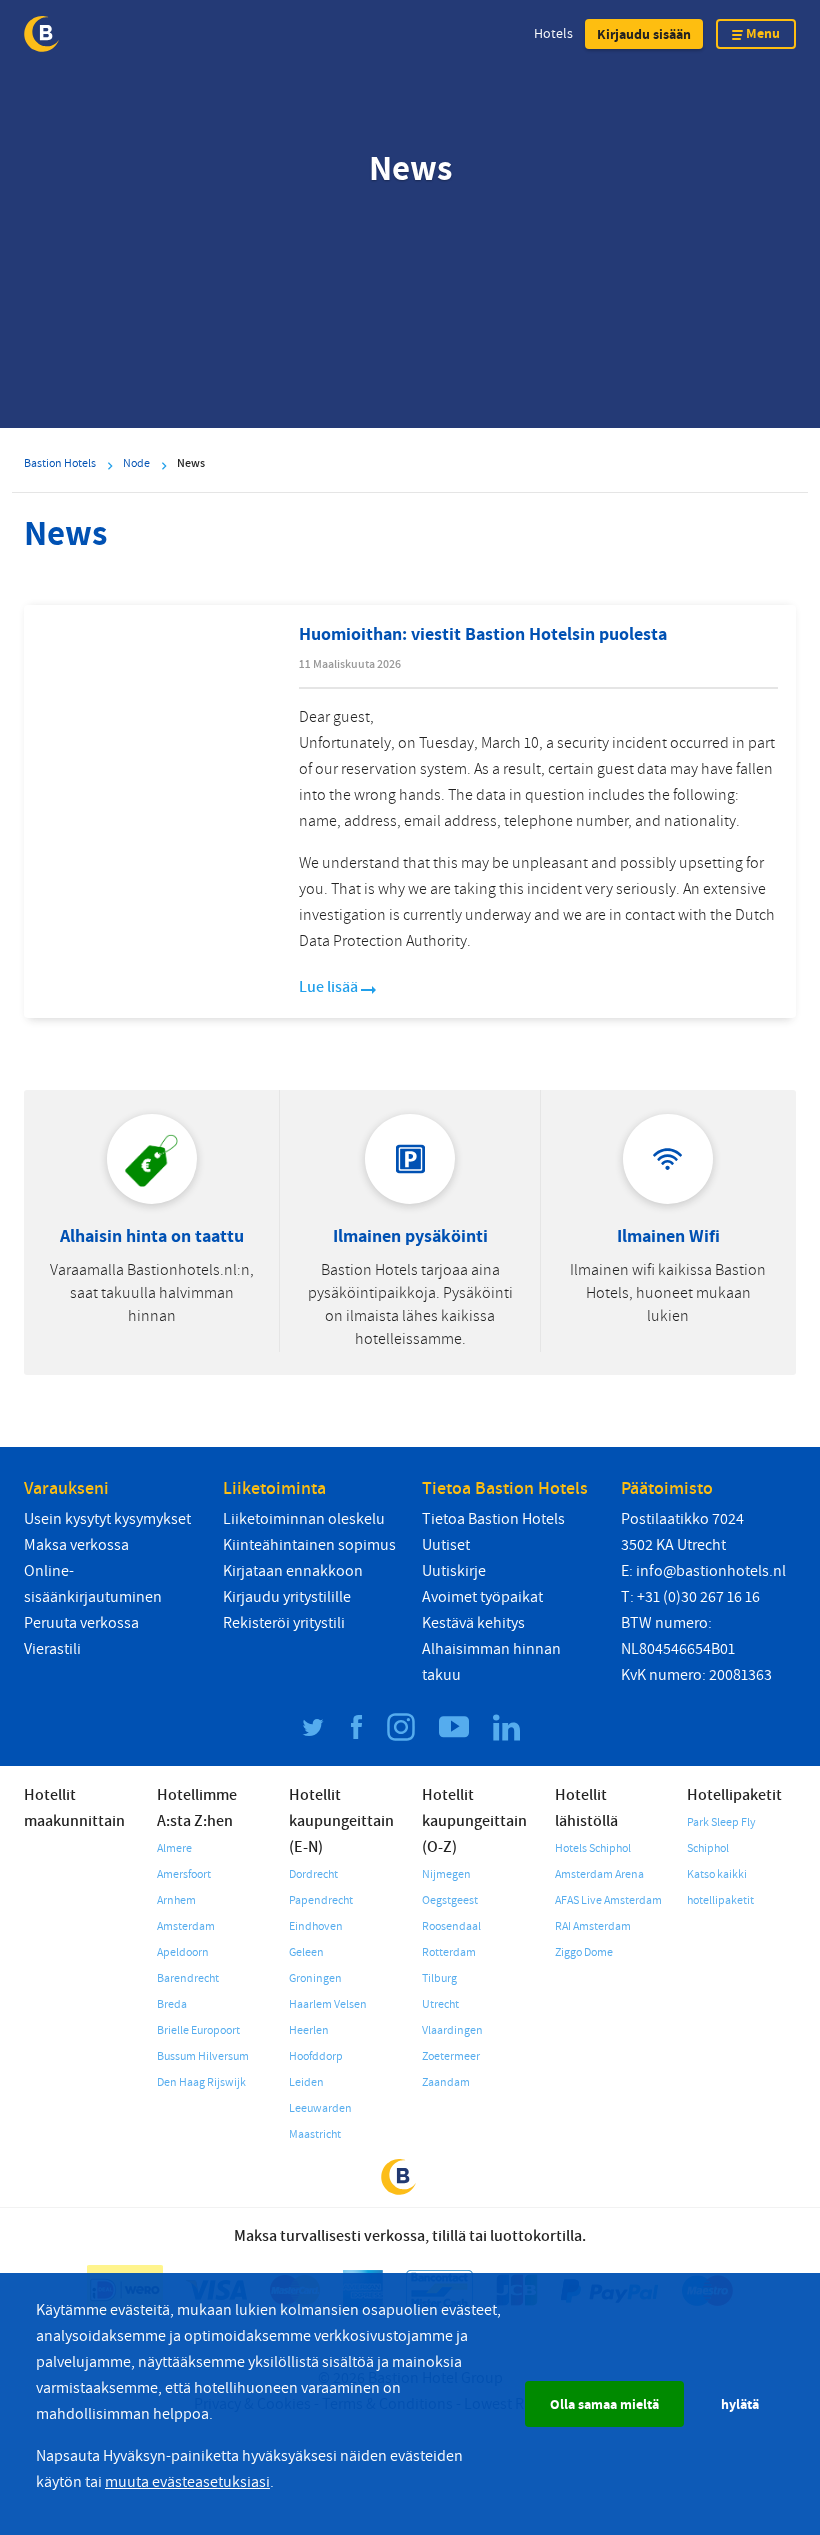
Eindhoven (316, 1926)
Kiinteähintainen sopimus (309, 1545)
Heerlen (309, 2030)
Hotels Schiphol (593, 1848)
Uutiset (446, 1545)
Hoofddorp (316, 2056)
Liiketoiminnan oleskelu (304, 1519)
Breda (172, 2004)
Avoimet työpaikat (482, 1597)
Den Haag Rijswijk (201, 2082)
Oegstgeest (450, 1900)
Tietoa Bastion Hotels (493, 1519)
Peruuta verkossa (81, 1623)
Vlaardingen (452, 2030)
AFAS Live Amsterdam (608, 1900)
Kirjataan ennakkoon (293, 1571)
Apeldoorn (183, 1952)
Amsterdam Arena (599, 1874)
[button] (644, 34)
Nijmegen (446, 1874)
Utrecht (440, 2004)
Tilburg (439, 1978)
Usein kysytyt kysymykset (107, 1519)
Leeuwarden (320, 2108)
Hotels (553, 33)
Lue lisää (330, 987)
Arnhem (176, 1900)
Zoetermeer (451, 2056)
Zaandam (446, 2082)
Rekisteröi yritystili (284, 1623)
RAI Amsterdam (593, 1926)
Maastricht (315, 2134)
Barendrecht (188, 1978)
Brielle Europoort (198, 2030)
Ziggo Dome (584, 1952)
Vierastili (52, 1649)
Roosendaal (451, 1926)
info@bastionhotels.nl (711, 1571)
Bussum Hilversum (203, 2056)
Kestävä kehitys (473, 1623)
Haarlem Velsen (328, 2004)
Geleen (306, 1952)
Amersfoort (184, 1874)
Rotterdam (449, 1952)
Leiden (306, 2082)
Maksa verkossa (76, 1545)
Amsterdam (186, 1926)
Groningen (315, 1978)
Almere (174, 1848)
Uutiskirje (454, 1571)
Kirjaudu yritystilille (287, 1597)
